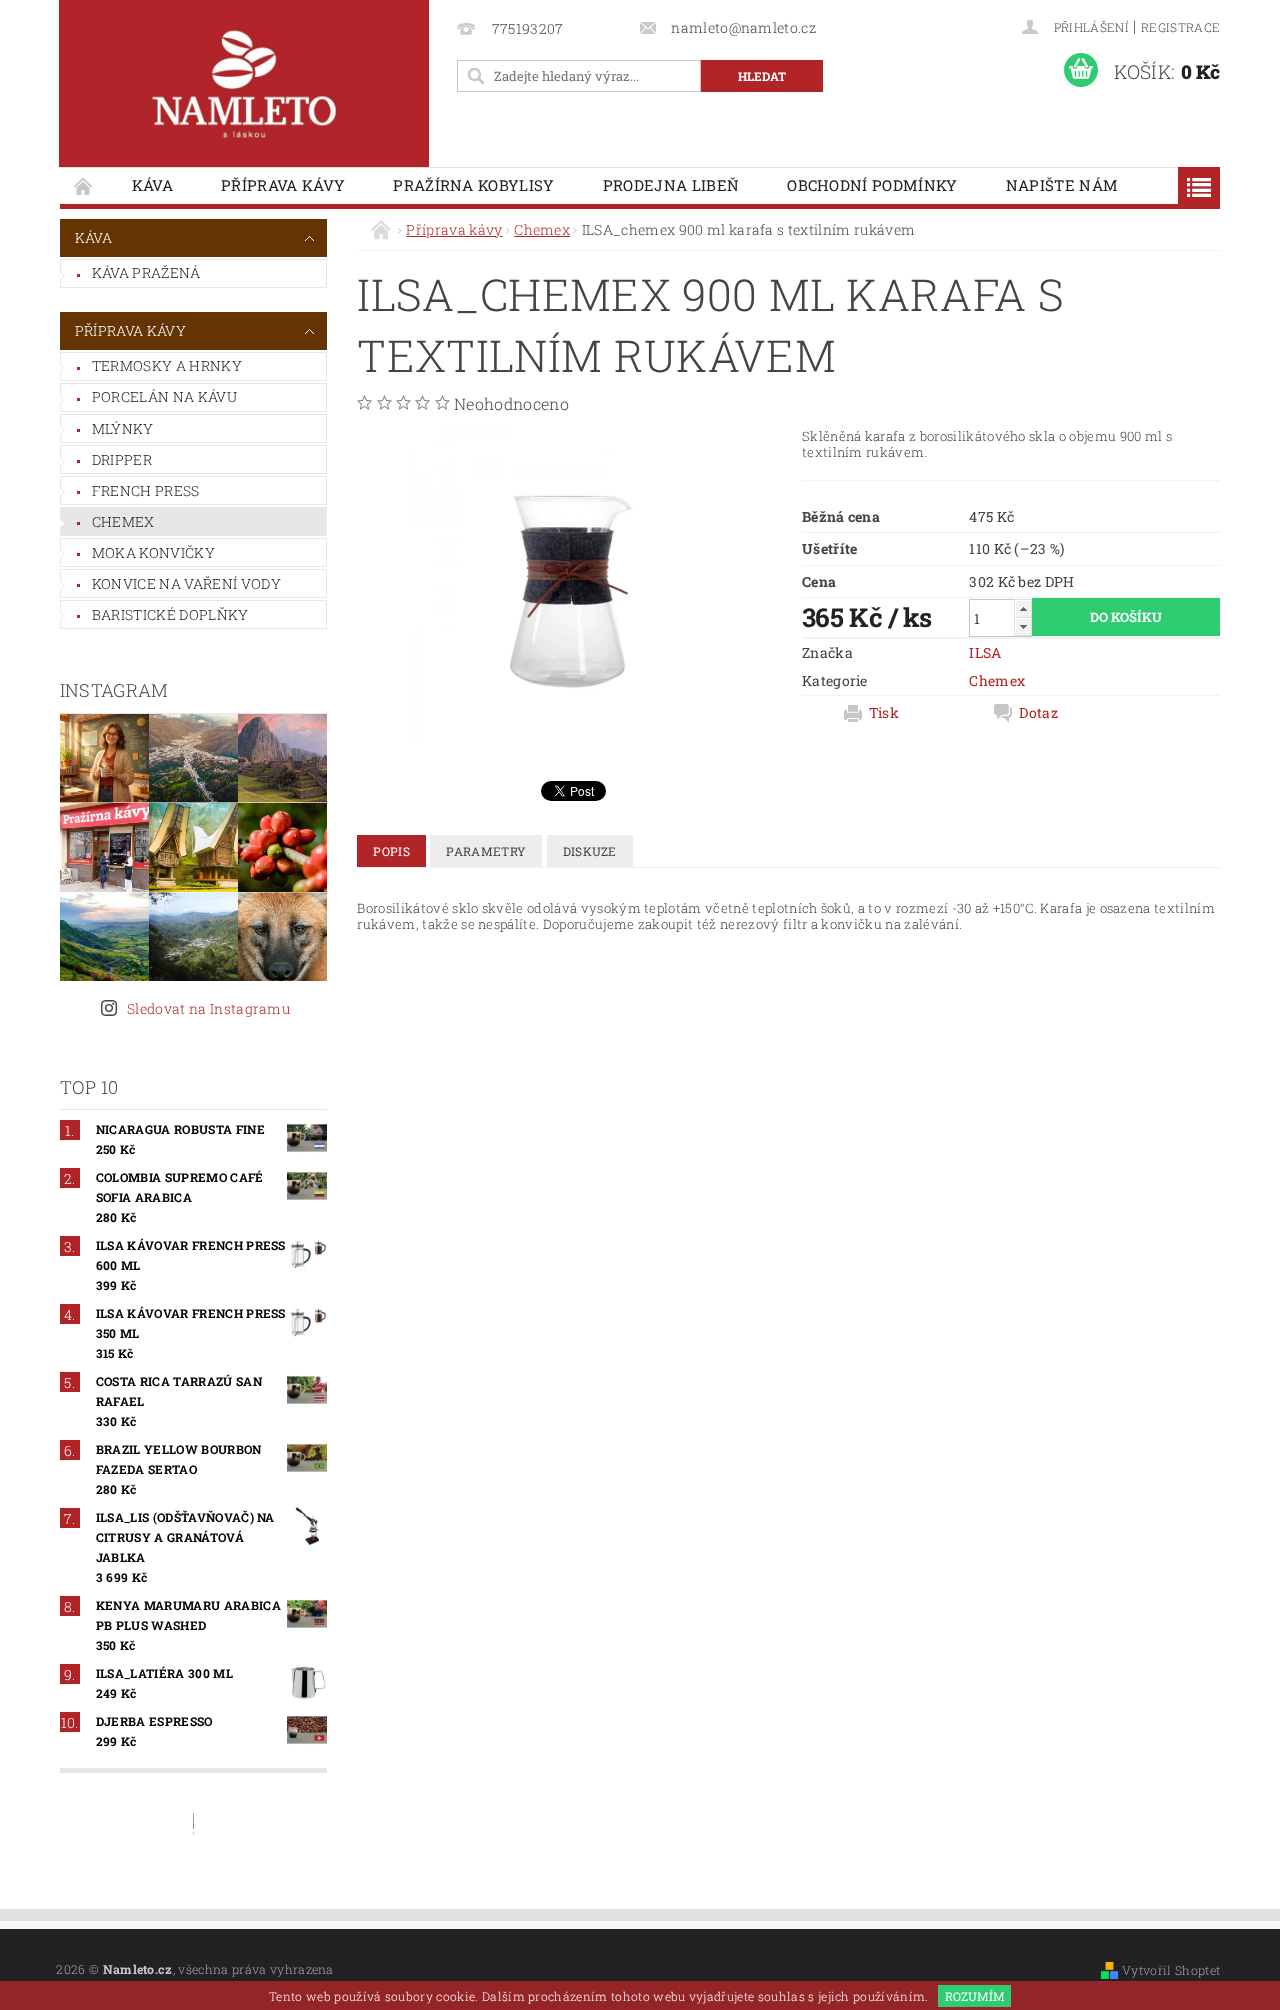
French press (146, 490)
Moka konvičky (153, 552)
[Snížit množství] (1023, 626)
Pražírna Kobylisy (473, 185)
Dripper (122, 459)
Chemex (123, 521)
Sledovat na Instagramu (208, 1008)
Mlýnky (123, 428)
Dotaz (1038, 713)
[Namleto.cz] (244, 83)
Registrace (1180, 27)
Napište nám (1062, 185)
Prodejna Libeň (671, 185)
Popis (391, 851)
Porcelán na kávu (164, 396)
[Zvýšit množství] (1023, 608)
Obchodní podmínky (872, 185)
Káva (152, 185)
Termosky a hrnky (167, 365)
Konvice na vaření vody (186, 583)
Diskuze (590, 851)
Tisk (884, 713)
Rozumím (975, 1996)
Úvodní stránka (84, 185)
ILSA (985, 652)
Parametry (486, 851)
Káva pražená (146, 272)
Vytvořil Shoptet (1171, 1970)
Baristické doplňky (170, 614)
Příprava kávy (283, 185)
